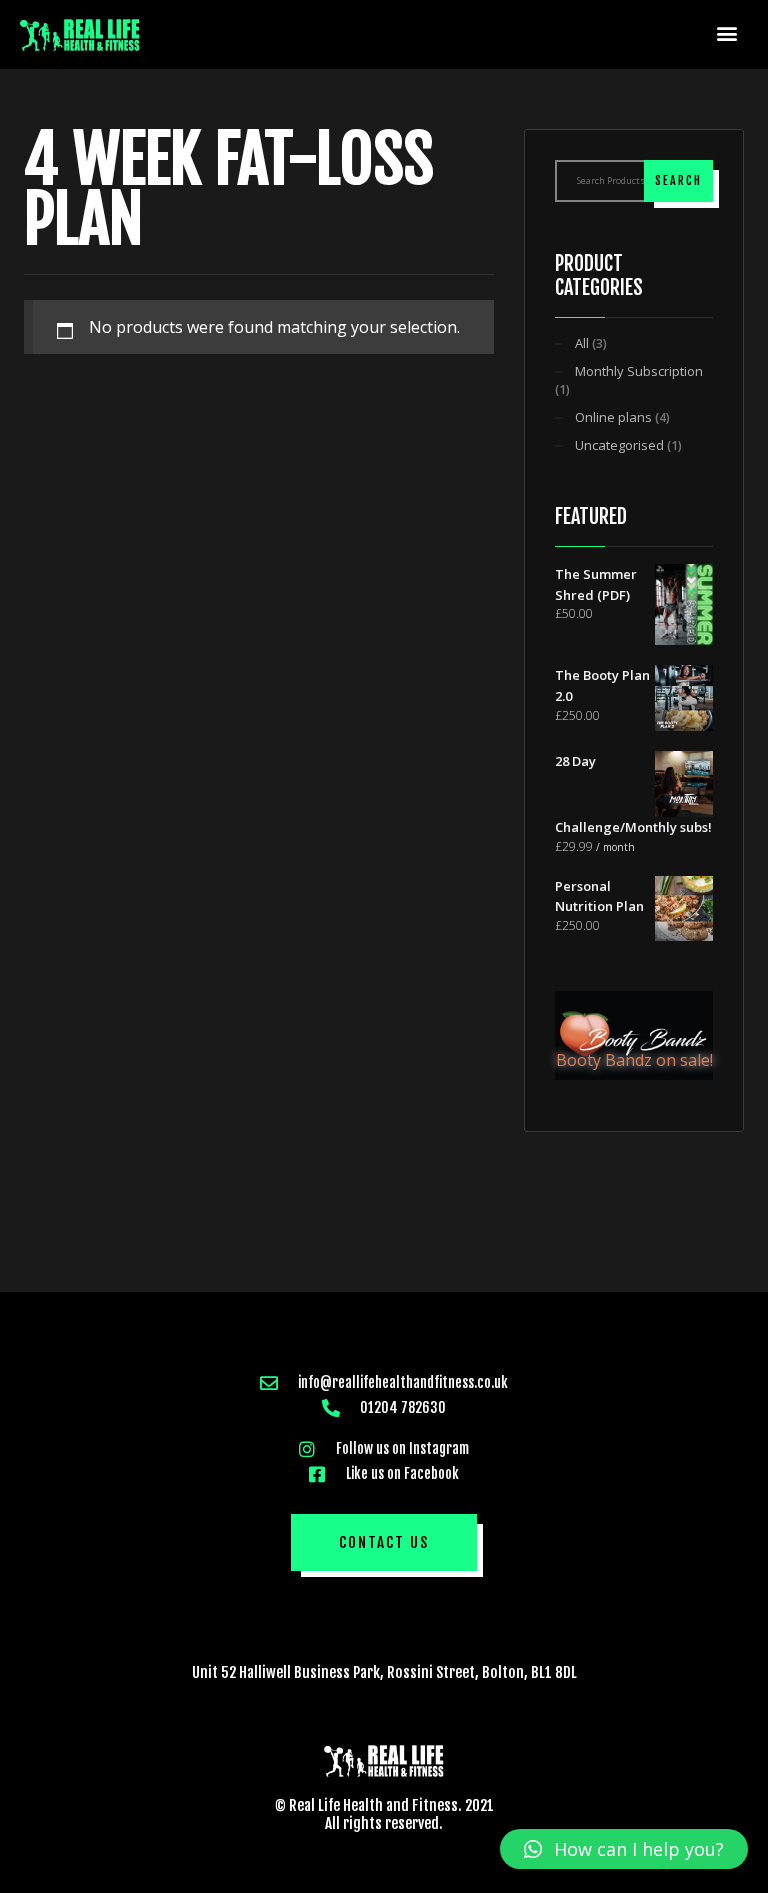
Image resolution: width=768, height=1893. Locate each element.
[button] (727, 32)
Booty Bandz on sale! (634, 1060)
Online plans (613, 417)
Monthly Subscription (639, 371)
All (582, 343)
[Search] (678, 181)
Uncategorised (619, 445)
